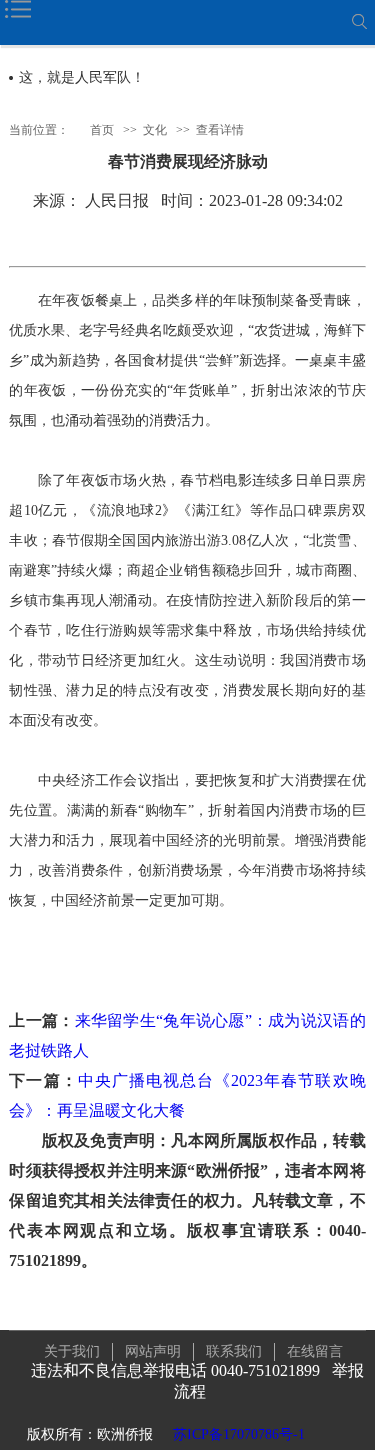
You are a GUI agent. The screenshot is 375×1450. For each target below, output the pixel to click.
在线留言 (315, 1351)
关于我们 (72, 1351)
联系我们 (234, 1351)
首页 (102, 130)
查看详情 (220, 130)
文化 (155, 130)
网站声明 (153, 1351)
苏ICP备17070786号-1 (239, 1434)
